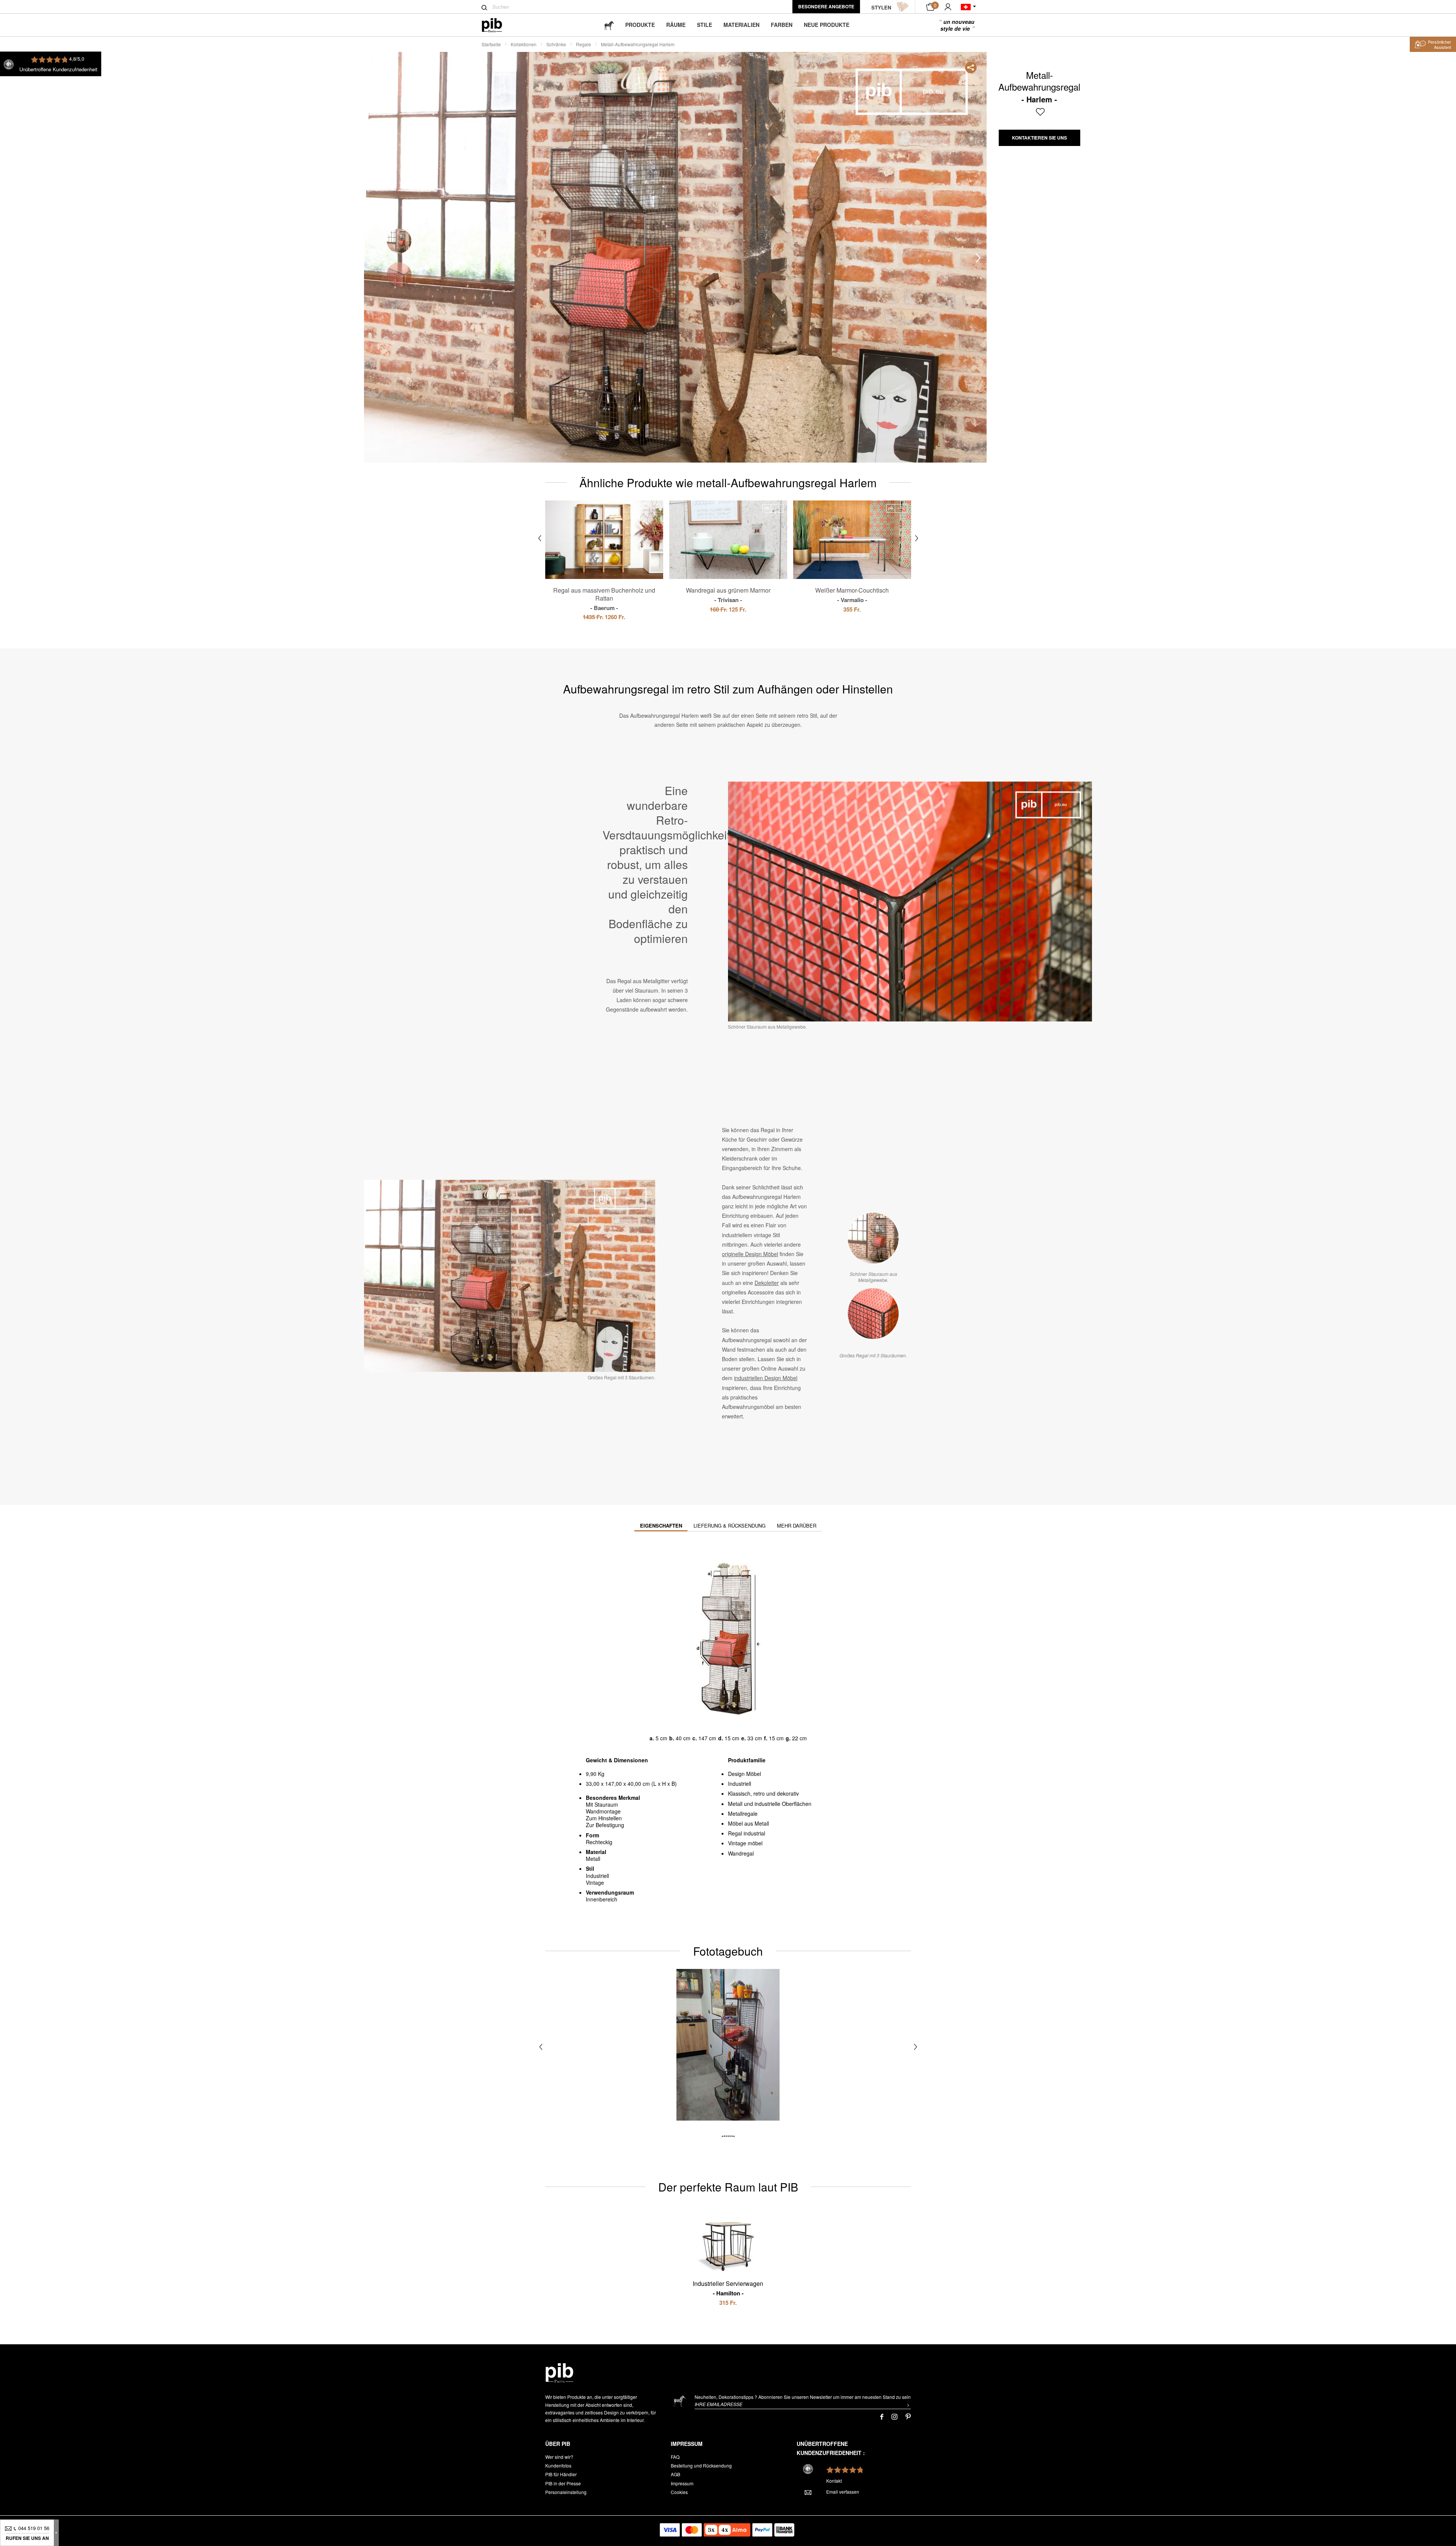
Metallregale (743, 1813)
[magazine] (609, 25)
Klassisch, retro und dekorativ (763, 1793)
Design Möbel (744, 1774)
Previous (372, 258)
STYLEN (881, 7)
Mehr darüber (797, 1526)
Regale (584, 44)
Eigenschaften (661, 1526)
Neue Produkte (827, 25)
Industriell (740, 1784)
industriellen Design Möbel (766, 1378)
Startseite (491, 44)
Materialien (741, 25)
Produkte (640, 25)
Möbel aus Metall (748, 1823)
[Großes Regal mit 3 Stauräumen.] (873, 1314)
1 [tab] (399, 241)
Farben (782, 25)
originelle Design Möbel (750, 1254)
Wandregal (741, 1853)
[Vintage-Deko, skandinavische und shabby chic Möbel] (498, 25)
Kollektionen (524, 44)
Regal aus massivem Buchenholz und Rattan (604, 599)
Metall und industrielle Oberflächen (770, 1804)
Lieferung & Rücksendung (730, 1526)
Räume (676, 25)
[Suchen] (484, 8)
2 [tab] (399, 275)
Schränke (556, 44)
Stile (704, 25)
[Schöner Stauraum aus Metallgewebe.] (873, 1238)
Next (978, 258)
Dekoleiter (767, 1283)
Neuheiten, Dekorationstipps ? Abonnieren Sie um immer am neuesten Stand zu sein (803, 2397)
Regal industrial (747, 1833)
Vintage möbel (745, 1843)
